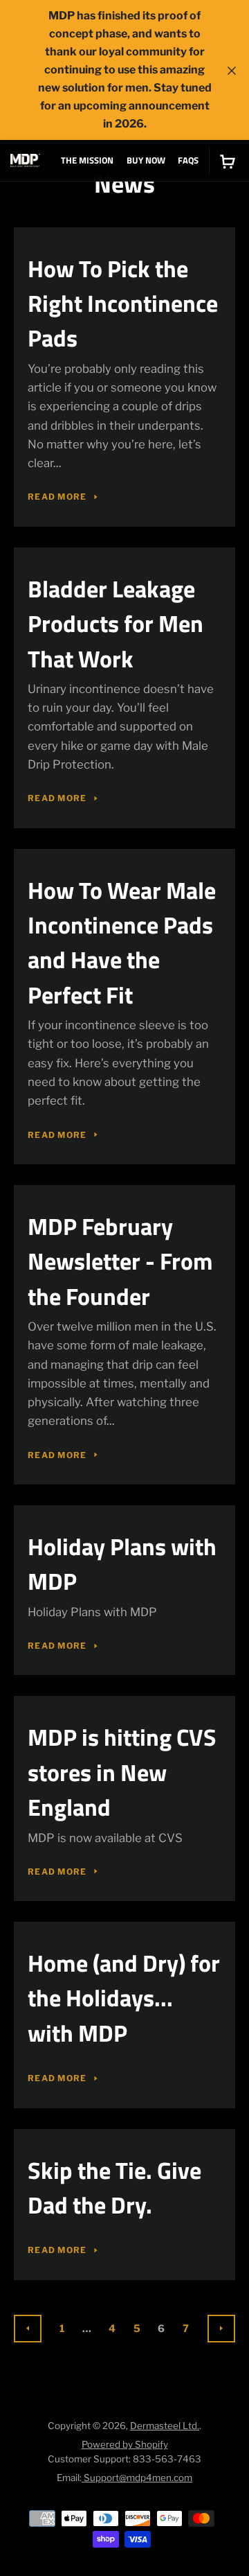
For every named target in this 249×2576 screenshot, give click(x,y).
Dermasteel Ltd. (165, 2426)
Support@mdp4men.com (137, 2478)
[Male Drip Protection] (25, 160)
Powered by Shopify (125, 2444)
